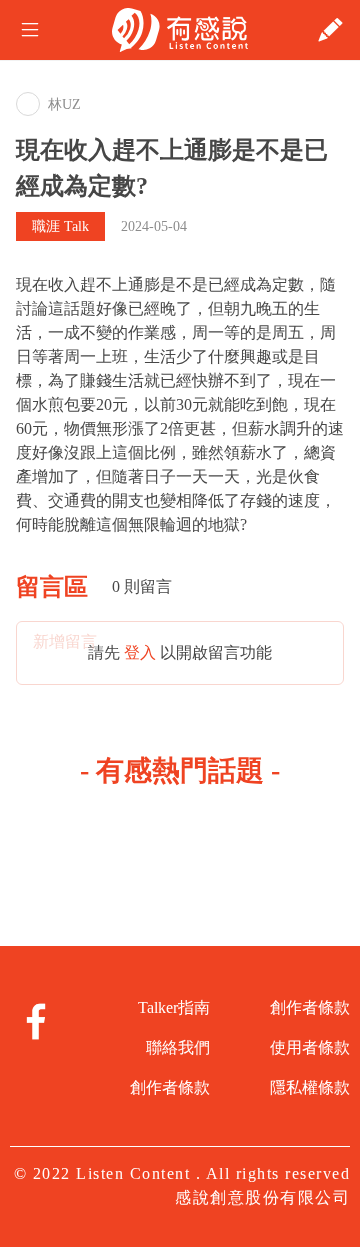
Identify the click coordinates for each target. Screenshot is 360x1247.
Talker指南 (174, 1007)
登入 (140, 652)
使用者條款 (310, 1047)
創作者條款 (170, 1087)
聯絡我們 (178, 1047)
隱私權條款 (310, 1087)
